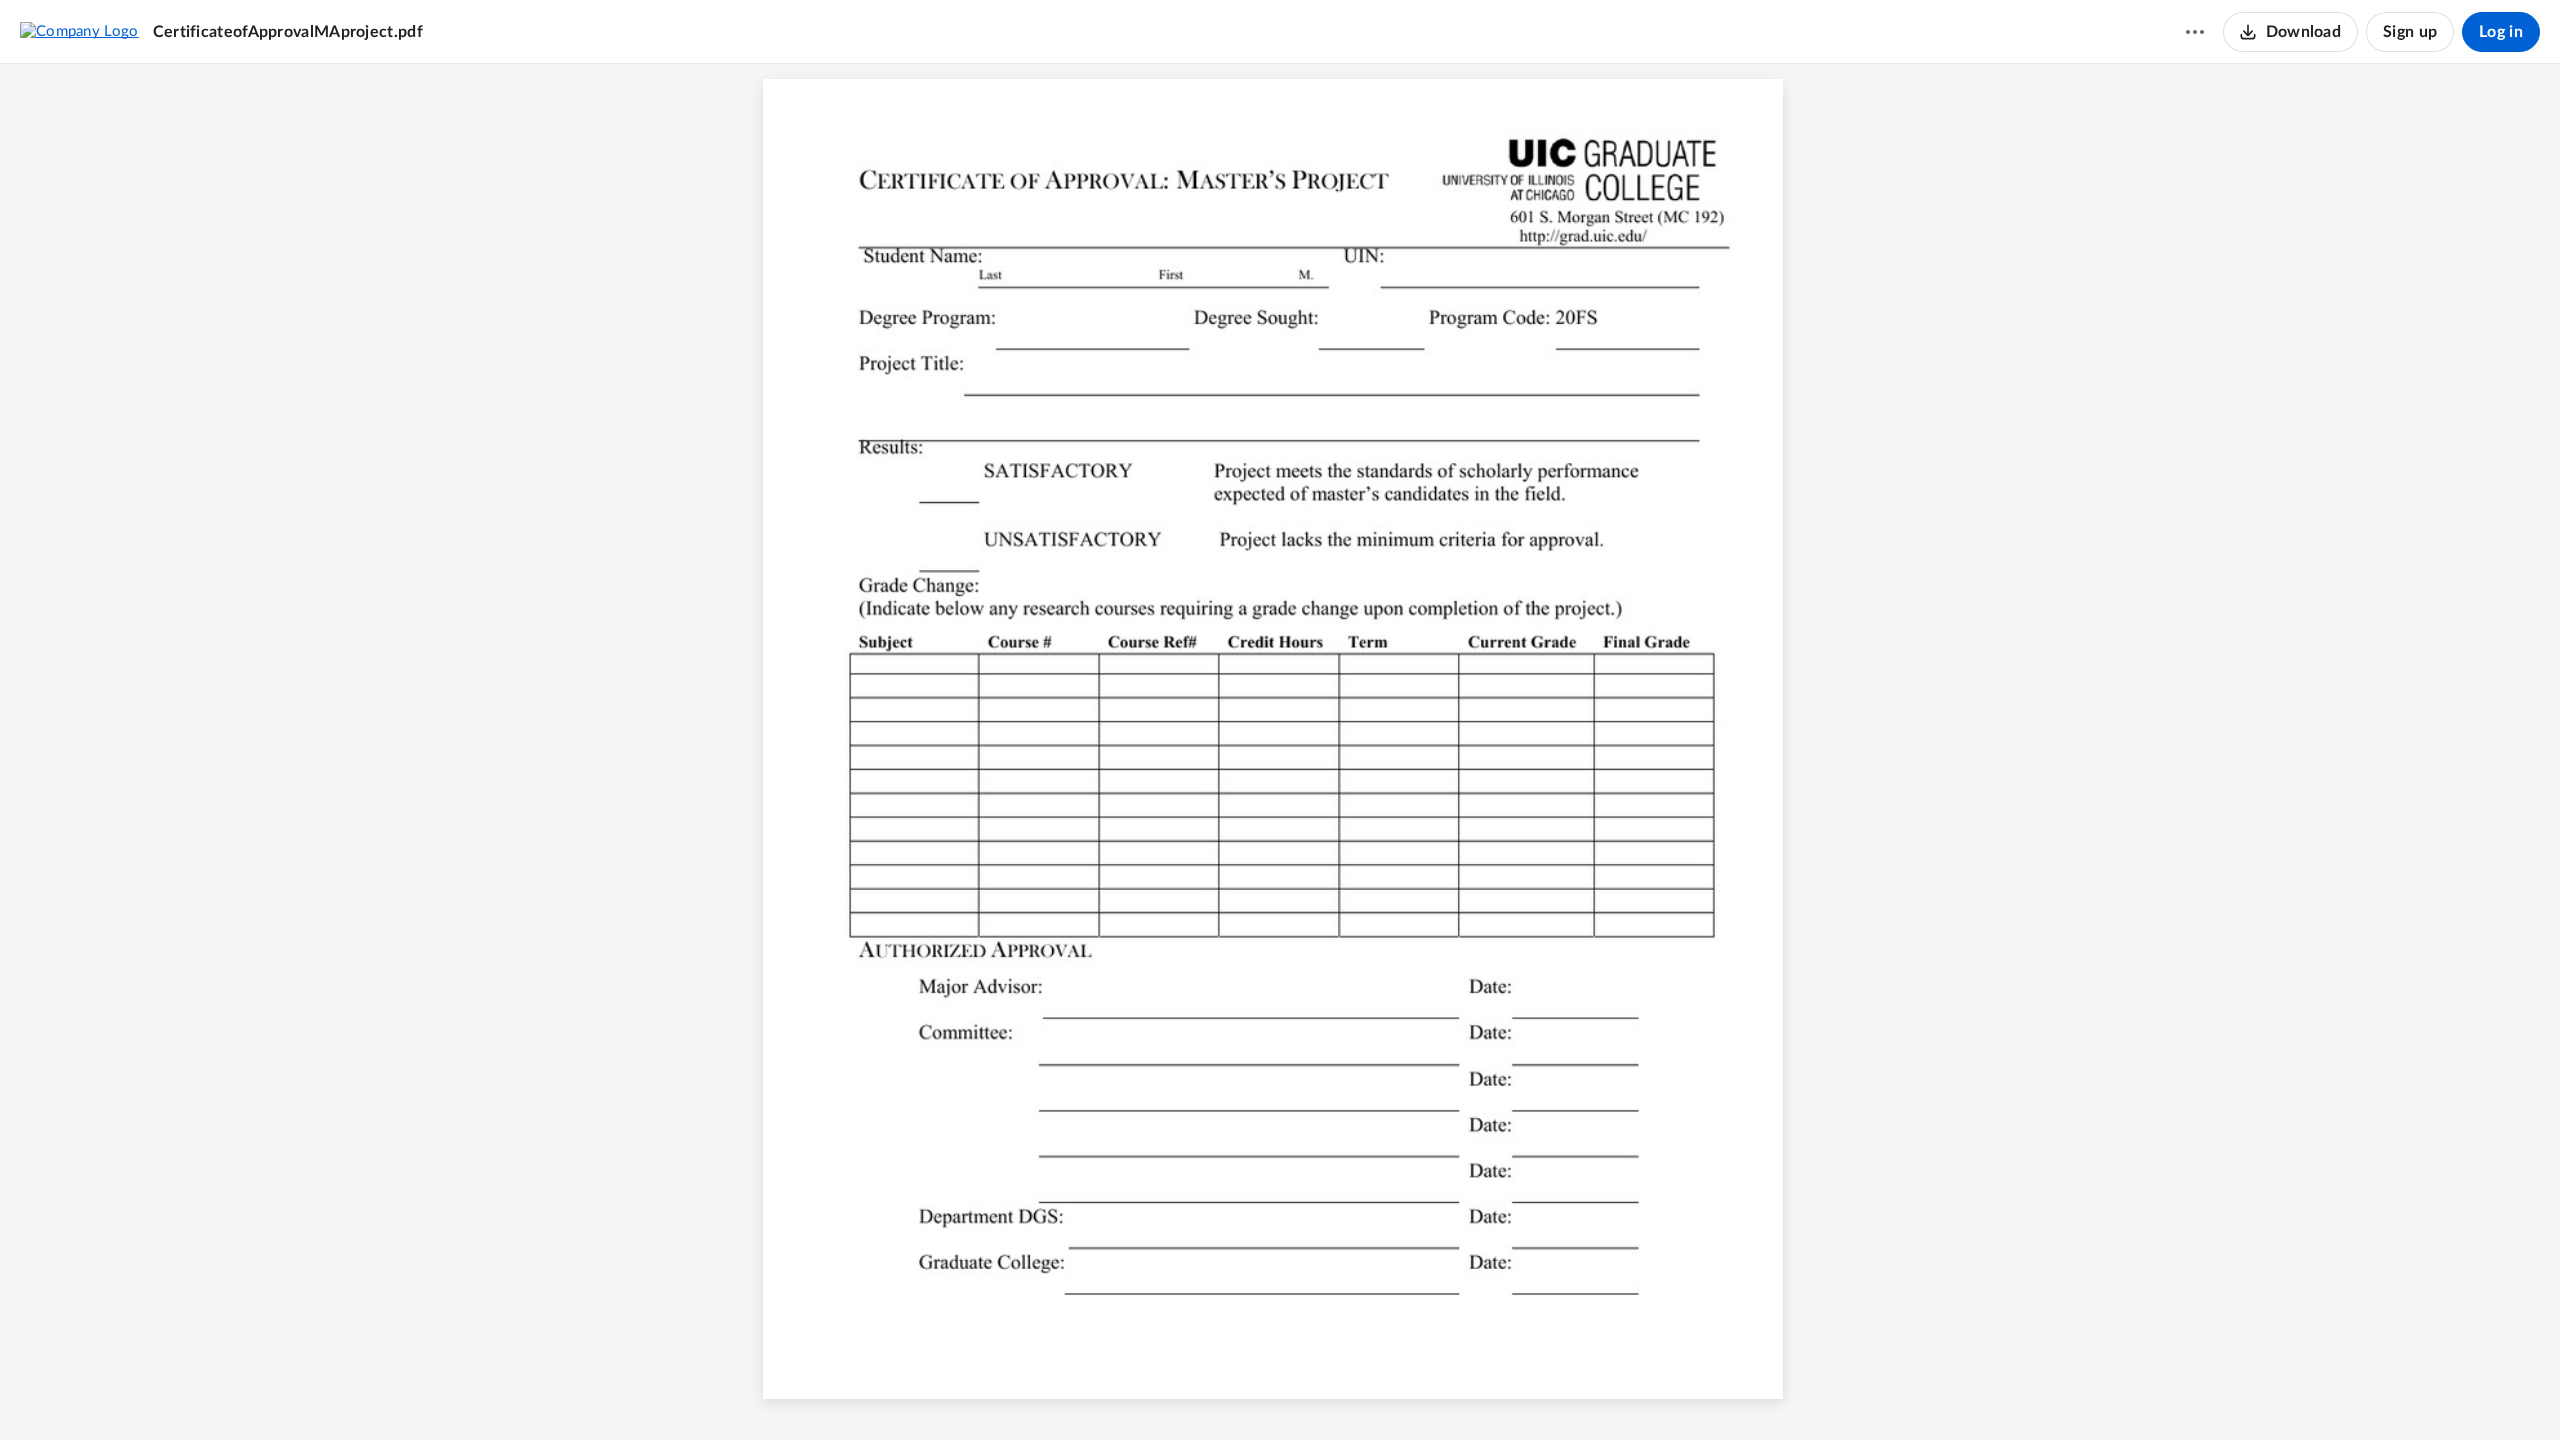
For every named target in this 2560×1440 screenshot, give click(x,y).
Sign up (2410, 32)
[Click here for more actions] (2195, 32)
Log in (2501, 32)
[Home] (79, 31)
